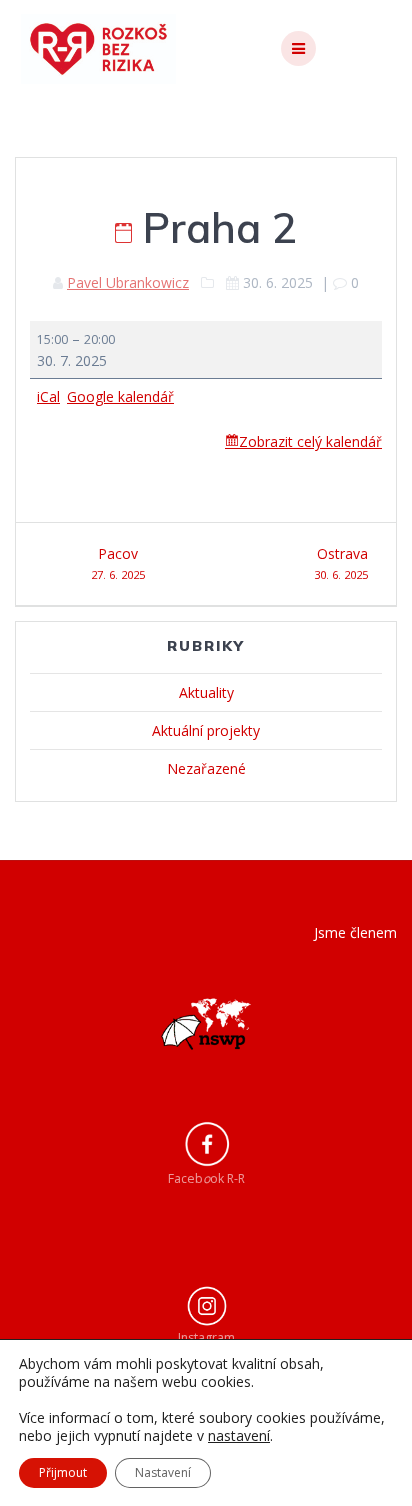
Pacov (118, 563)
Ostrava (341, 563)
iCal (48, 396)
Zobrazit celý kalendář (310, 441)
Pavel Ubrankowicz (128, 282)
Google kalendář (120, 396)
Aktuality (206, 692)
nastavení (239, 1436)
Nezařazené (206, 768)
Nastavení (163, 1472)
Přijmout (63, 1472)
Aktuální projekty (206, 730)
